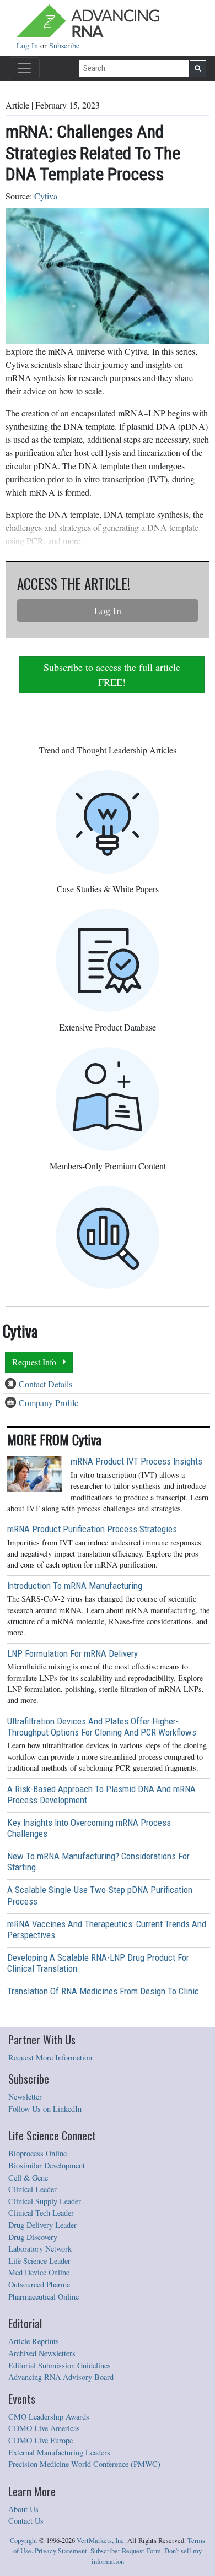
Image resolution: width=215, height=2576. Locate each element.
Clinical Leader (33, 2189)
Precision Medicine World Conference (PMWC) (84, 2464)
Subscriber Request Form (126, 2551)
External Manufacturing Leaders (59, 2452)
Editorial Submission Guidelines (60, 2365)
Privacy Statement (61, 2551)
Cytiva (46, 196)
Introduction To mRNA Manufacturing (75, 1586)
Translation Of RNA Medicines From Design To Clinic (103, 1991)
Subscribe (64, 45)
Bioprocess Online (37, 2153)
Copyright (24, 2540)
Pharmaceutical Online (44, 2296)
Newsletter (25, 2097)
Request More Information (50, 2057)
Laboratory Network (40, 2249)
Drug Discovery (33, 2237)
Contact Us (26, 2521)
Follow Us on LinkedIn (45, 2109)
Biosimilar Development (47, 2165)
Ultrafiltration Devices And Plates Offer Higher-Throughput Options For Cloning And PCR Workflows (102, 1727)
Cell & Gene (28, 2178)
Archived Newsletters (42, 2353)
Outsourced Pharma (39, 2284)
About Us (23, 2509)
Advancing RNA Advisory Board (61, 2377)
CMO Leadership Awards (49, 2417)
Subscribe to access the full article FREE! (112, 674)
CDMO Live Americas (44, 2428)
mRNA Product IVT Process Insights (136, 1461)
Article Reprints (34, 2341)
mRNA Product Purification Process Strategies (92, 1529)
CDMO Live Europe (41, 2440)
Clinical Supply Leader (45, 2201)
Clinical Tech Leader (41, 2213)
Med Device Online (39, 2272)
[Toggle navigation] (24, 68)
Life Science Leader (39, 2261)
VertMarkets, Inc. (101, 2540)
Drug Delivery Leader (42, 2225)
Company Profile (49, 1403)
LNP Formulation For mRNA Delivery (72, 1653)
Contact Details (45, 1384)
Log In (28, 45)
